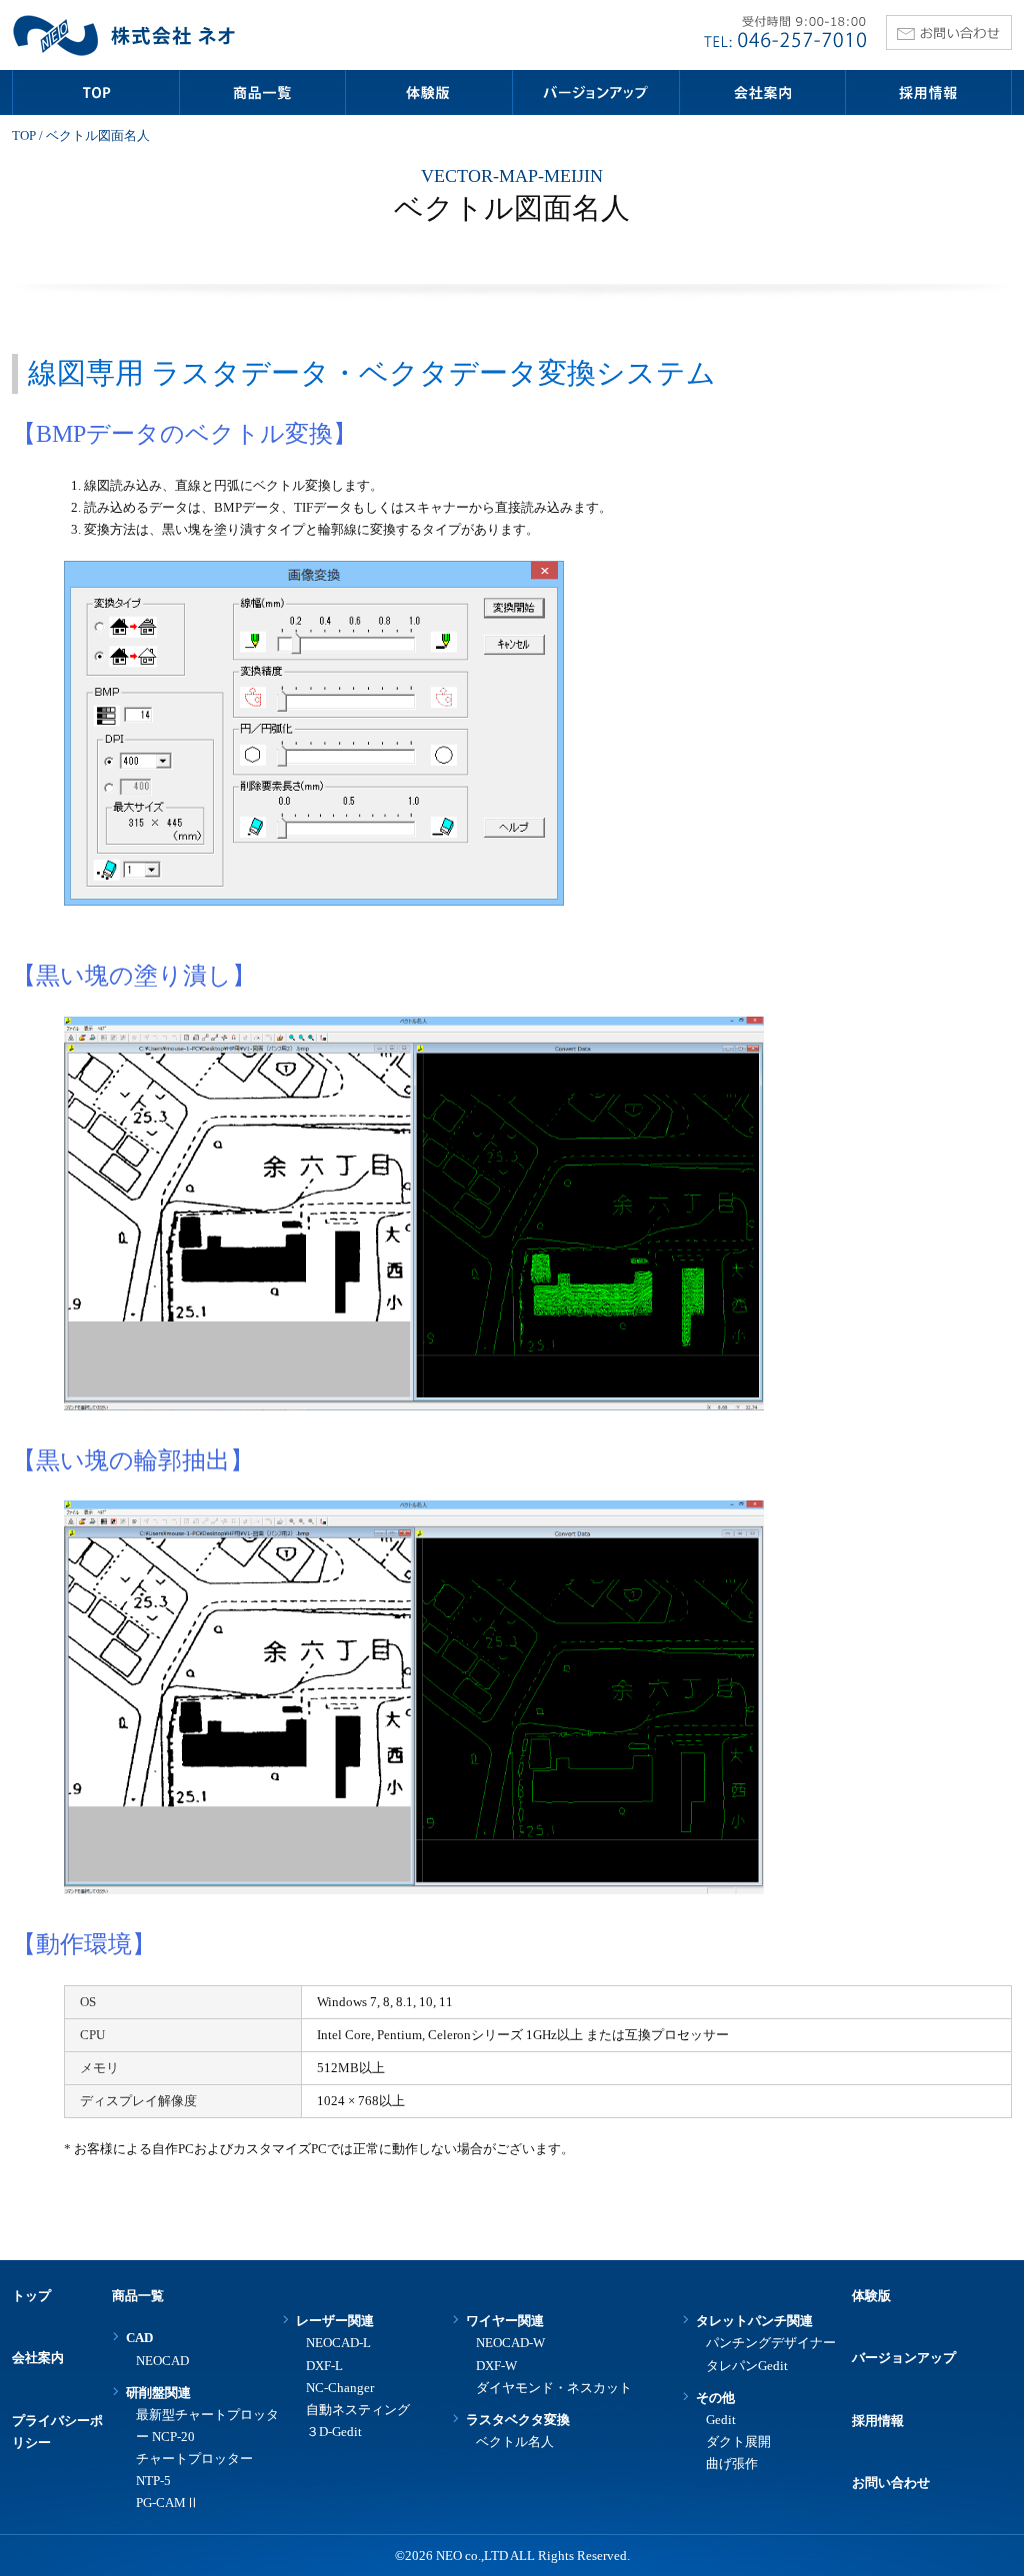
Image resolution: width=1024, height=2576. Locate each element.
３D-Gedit (334, 2432)
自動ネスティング (358, 2410)
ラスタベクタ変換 (518, 2420)
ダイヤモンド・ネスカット (554, 2388)
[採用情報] (928, 92)
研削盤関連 (158, 2393)
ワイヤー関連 (505, 2321)
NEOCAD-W (510, 2343)
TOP (24, 135)
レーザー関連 (335, 2321)
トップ (31, 2296)
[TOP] (95, 92)
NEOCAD (162, 2361)
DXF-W (496, 2366)
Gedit (721, 2420)
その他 (715, 2398)
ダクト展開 (738, 2442)
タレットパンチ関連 (754, 2321)
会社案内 (38, 2358)
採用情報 (878, 2421)
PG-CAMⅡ (167, 2503)
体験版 (871, 2296)
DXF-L (324, 2366)
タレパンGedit (747, 2366)
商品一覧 (138, 2296)
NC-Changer (340, 2388)
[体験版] (429, 92)
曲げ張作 (732, 2464)
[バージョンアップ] (595, 92)
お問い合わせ (891, 2483)
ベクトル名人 (515, 2442)
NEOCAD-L (338, 2343)
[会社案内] (761, 92)
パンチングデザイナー (771, 2343)
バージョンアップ (904, 2358)
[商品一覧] (262, 92)
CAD (139, 2338)
